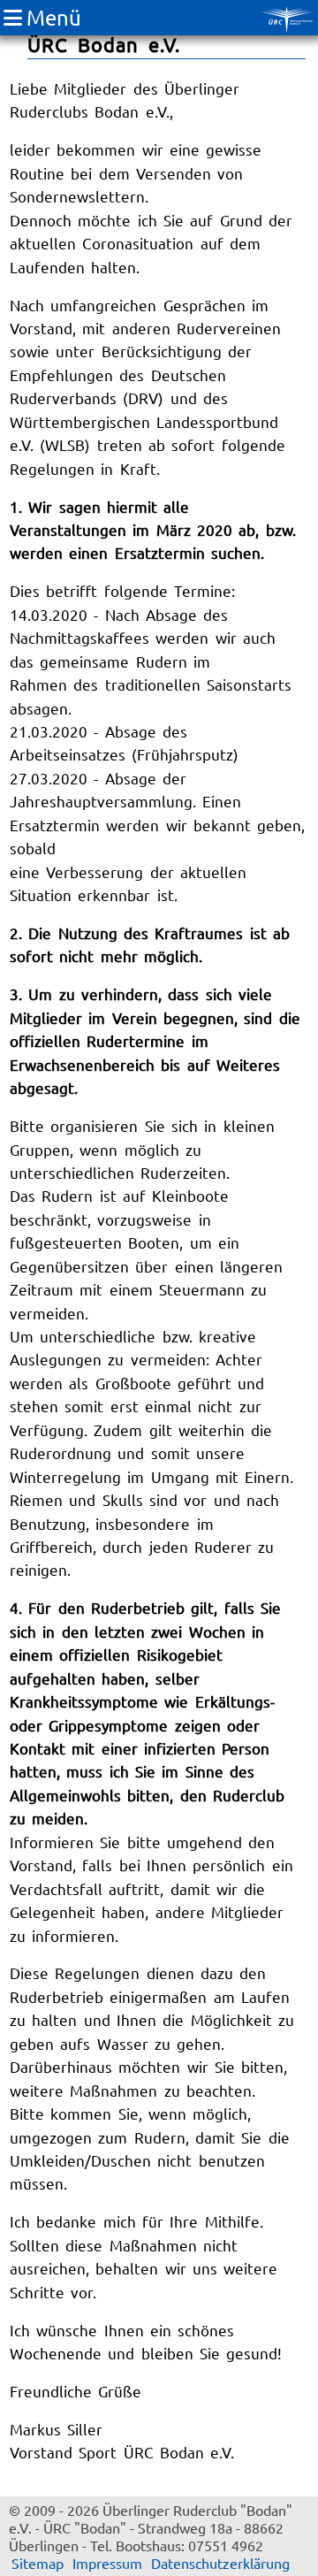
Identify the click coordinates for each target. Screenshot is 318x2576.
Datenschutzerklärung (220, 2563)
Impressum (107, 2563)
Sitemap (38, 2563)
